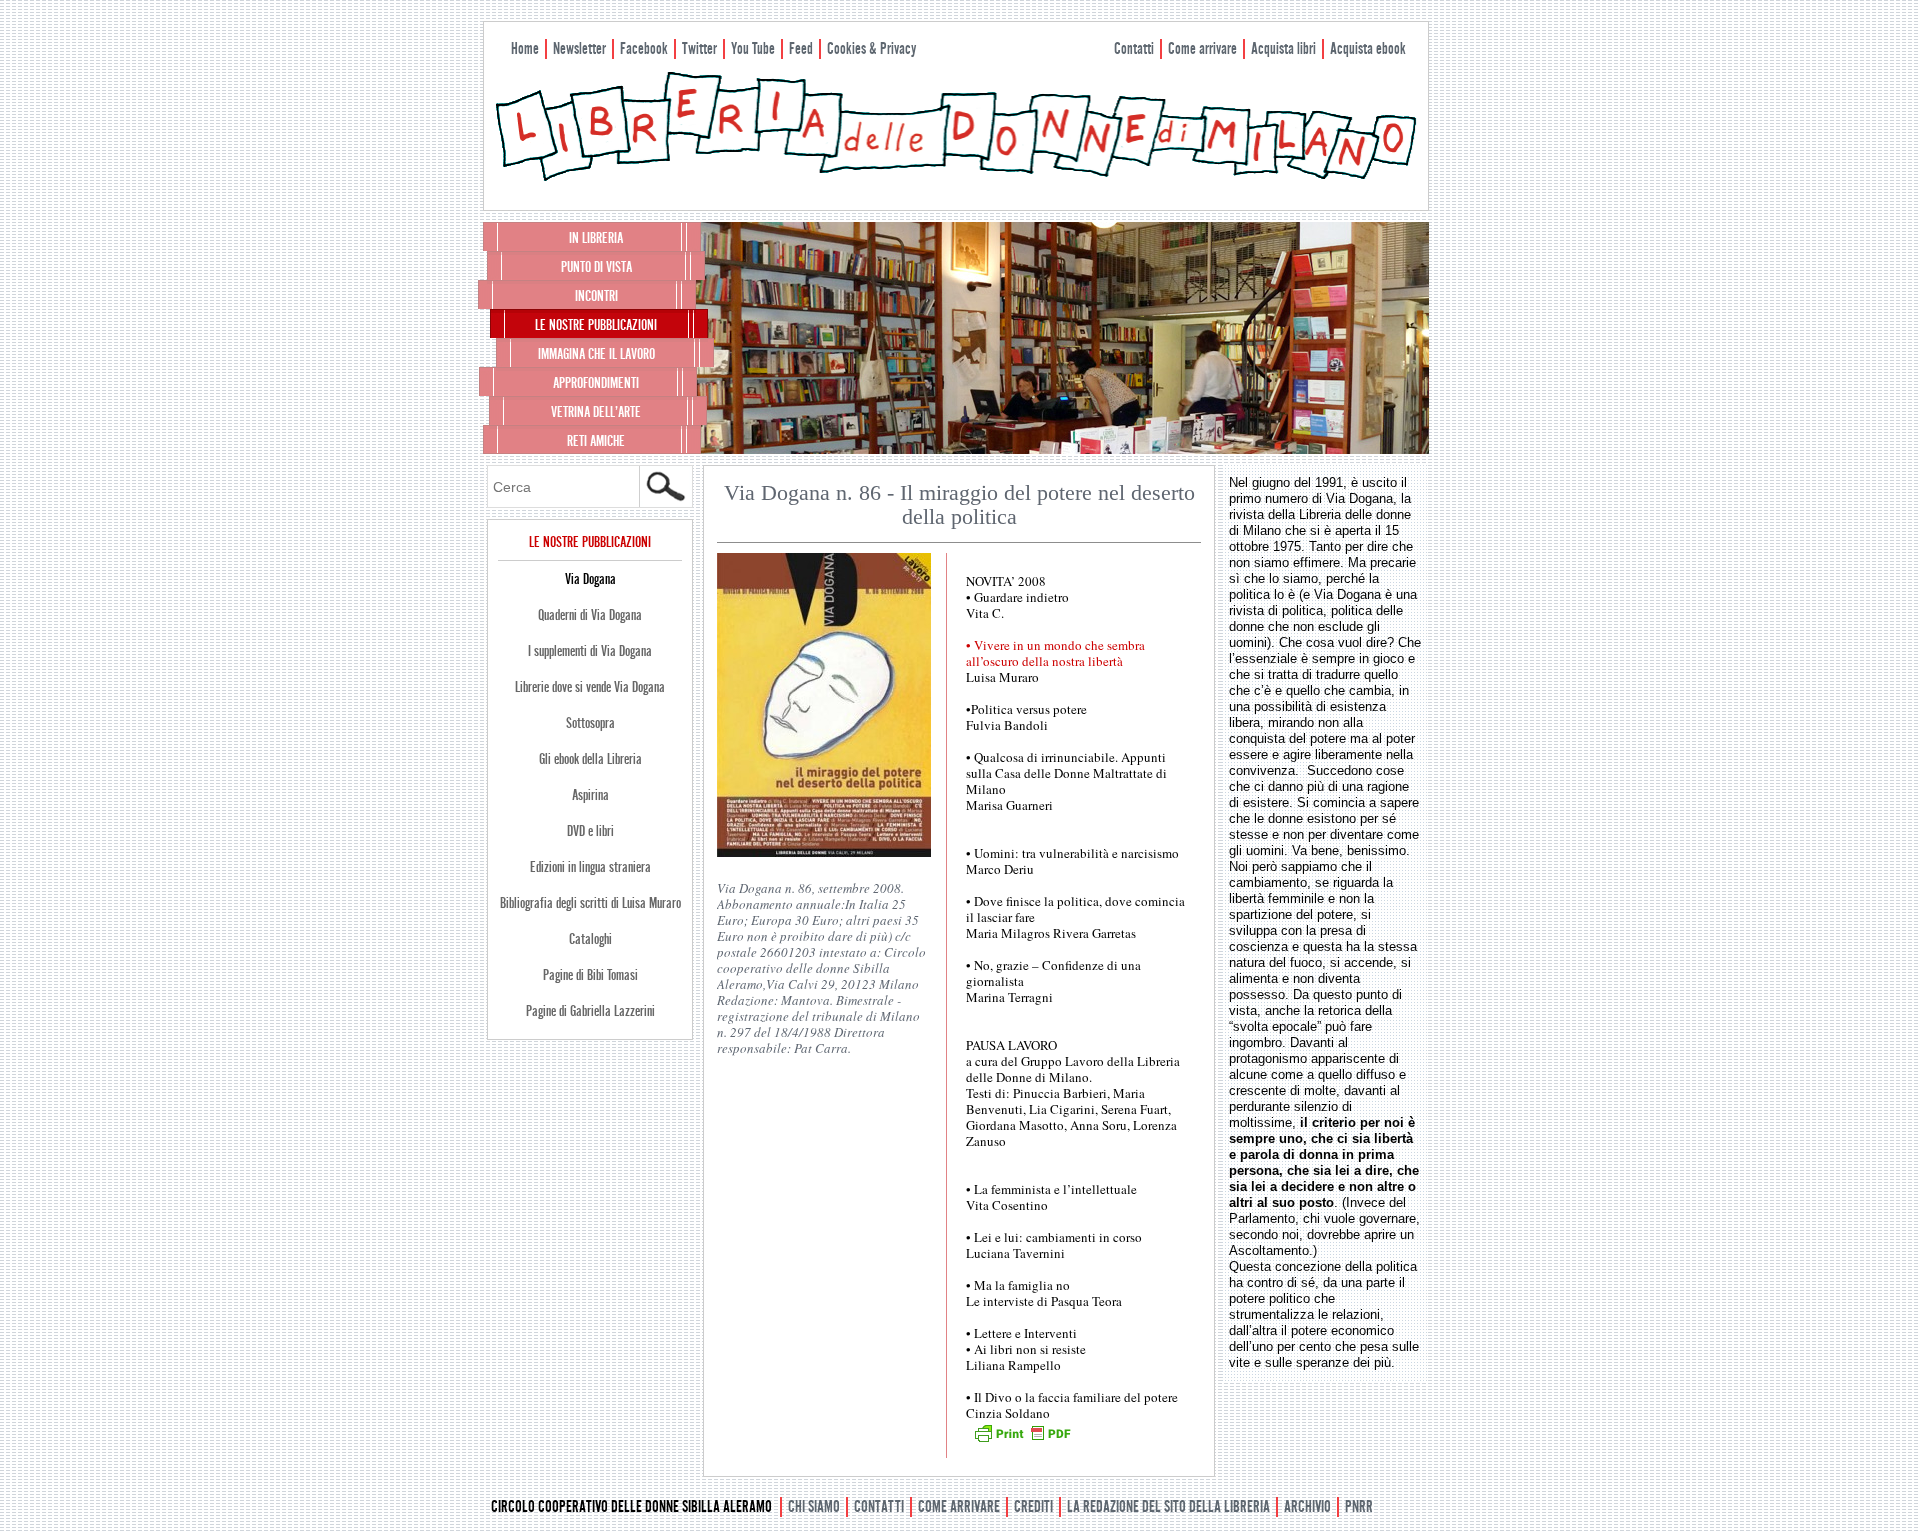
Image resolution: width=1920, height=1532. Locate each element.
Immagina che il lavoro (596, 354)
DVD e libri (590, 831)
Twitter (699, 48)
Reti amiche (596, 441)
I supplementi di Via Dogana (590, 651)
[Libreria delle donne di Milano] (956, 177)
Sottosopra (590, 723)
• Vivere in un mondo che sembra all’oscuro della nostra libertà (1055, 653)
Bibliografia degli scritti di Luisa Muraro (590, 903)
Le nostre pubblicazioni (596, 325)
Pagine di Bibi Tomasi (590, 975)
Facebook (644, 48)
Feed (801, 48)
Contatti (1134, 48)
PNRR (1359, 1506)
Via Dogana (590, 579)
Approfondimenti (596, 383)
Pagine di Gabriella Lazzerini (590, 1011)
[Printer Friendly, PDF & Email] (1022, 1440)
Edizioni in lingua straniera (590, 867)
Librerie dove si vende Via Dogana (590, 687)
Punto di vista (596, 267)
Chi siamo (814, 1506)
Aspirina (590, 795)
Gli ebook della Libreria (590, 759)
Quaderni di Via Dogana (590, 615)
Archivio (1307, 1506)
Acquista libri (1283, 48)
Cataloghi (590, 939)
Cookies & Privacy (871, 48)
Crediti (1033, 1506)
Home (525, 48)
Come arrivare (1202, 48)
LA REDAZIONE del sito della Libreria (1168, 1506)
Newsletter (579, 48)
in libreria (596, 238)
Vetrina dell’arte (596, 412)
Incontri (596, 296)
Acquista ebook (1368, 48)
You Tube (753, 48)
